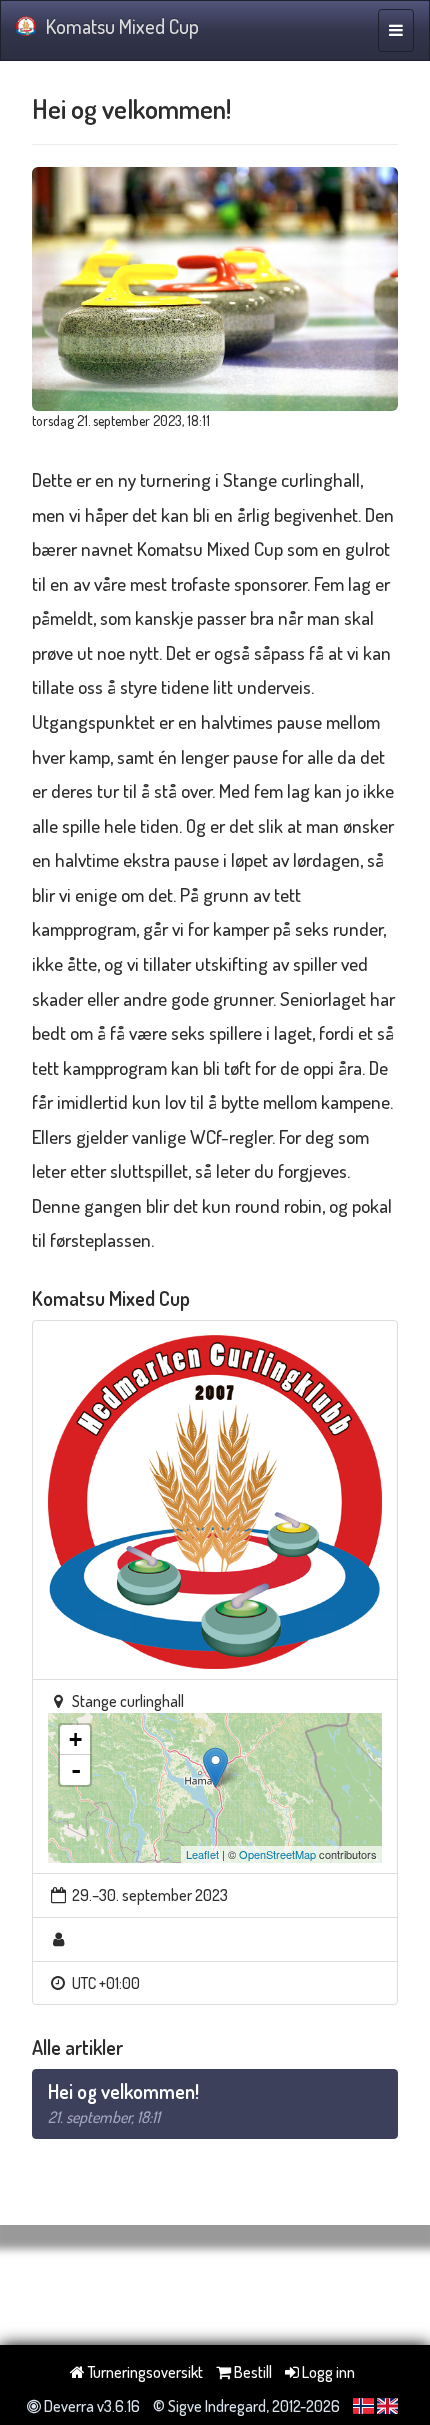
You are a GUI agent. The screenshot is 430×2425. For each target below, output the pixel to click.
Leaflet (202, 1854)
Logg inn (327, 2372)
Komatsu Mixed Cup (122, 26)
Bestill (251, 2372)
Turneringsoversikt (144, 2372)
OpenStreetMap (277, 1854)
